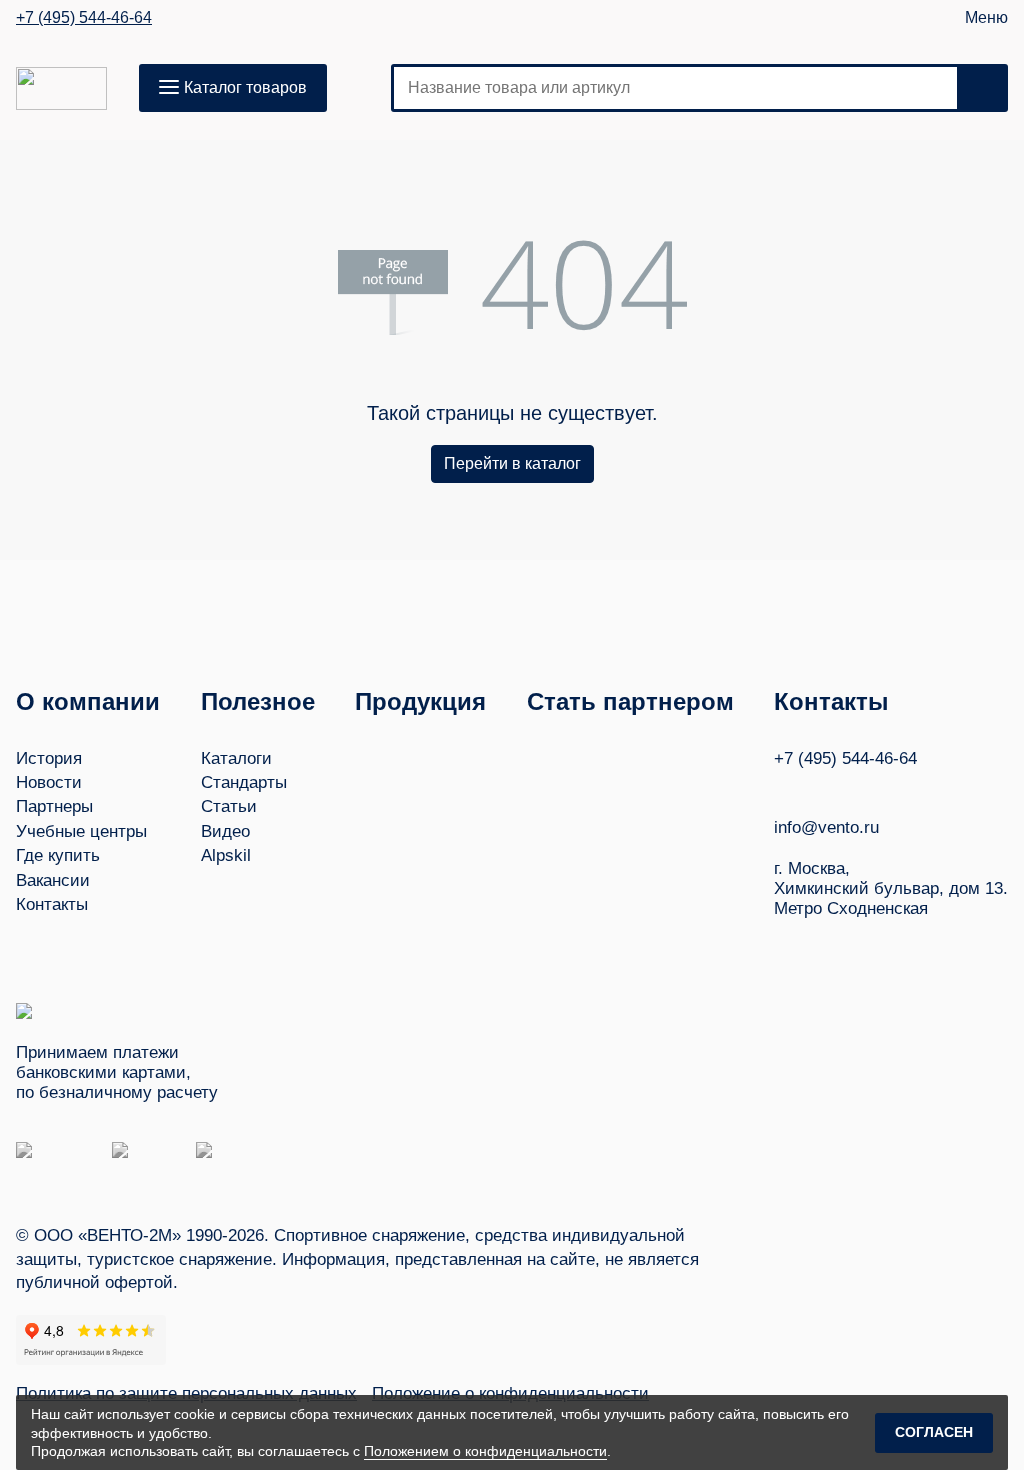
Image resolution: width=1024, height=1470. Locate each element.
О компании (88, 701)
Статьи (229, 806)
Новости (49, 782)
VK (783, 787)
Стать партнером (630, 701)
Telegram (859, 787)
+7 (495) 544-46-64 (84, 18)
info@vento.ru (826, 827)
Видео (225, 831)
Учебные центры (81, 831)
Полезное (258, 701)
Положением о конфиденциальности (485, 1451)
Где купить (58, 855)
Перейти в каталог (512, 463)
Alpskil (226, 855)
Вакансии (53, 880)
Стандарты (244, 782)
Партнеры (54, 806)
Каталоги (236, 758)
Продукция (420, 701)
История (49, 758)
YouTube (821, 787)
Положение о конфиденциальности (510, 1393)
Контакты (52, 904)
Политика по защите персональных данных (186, 1393)
